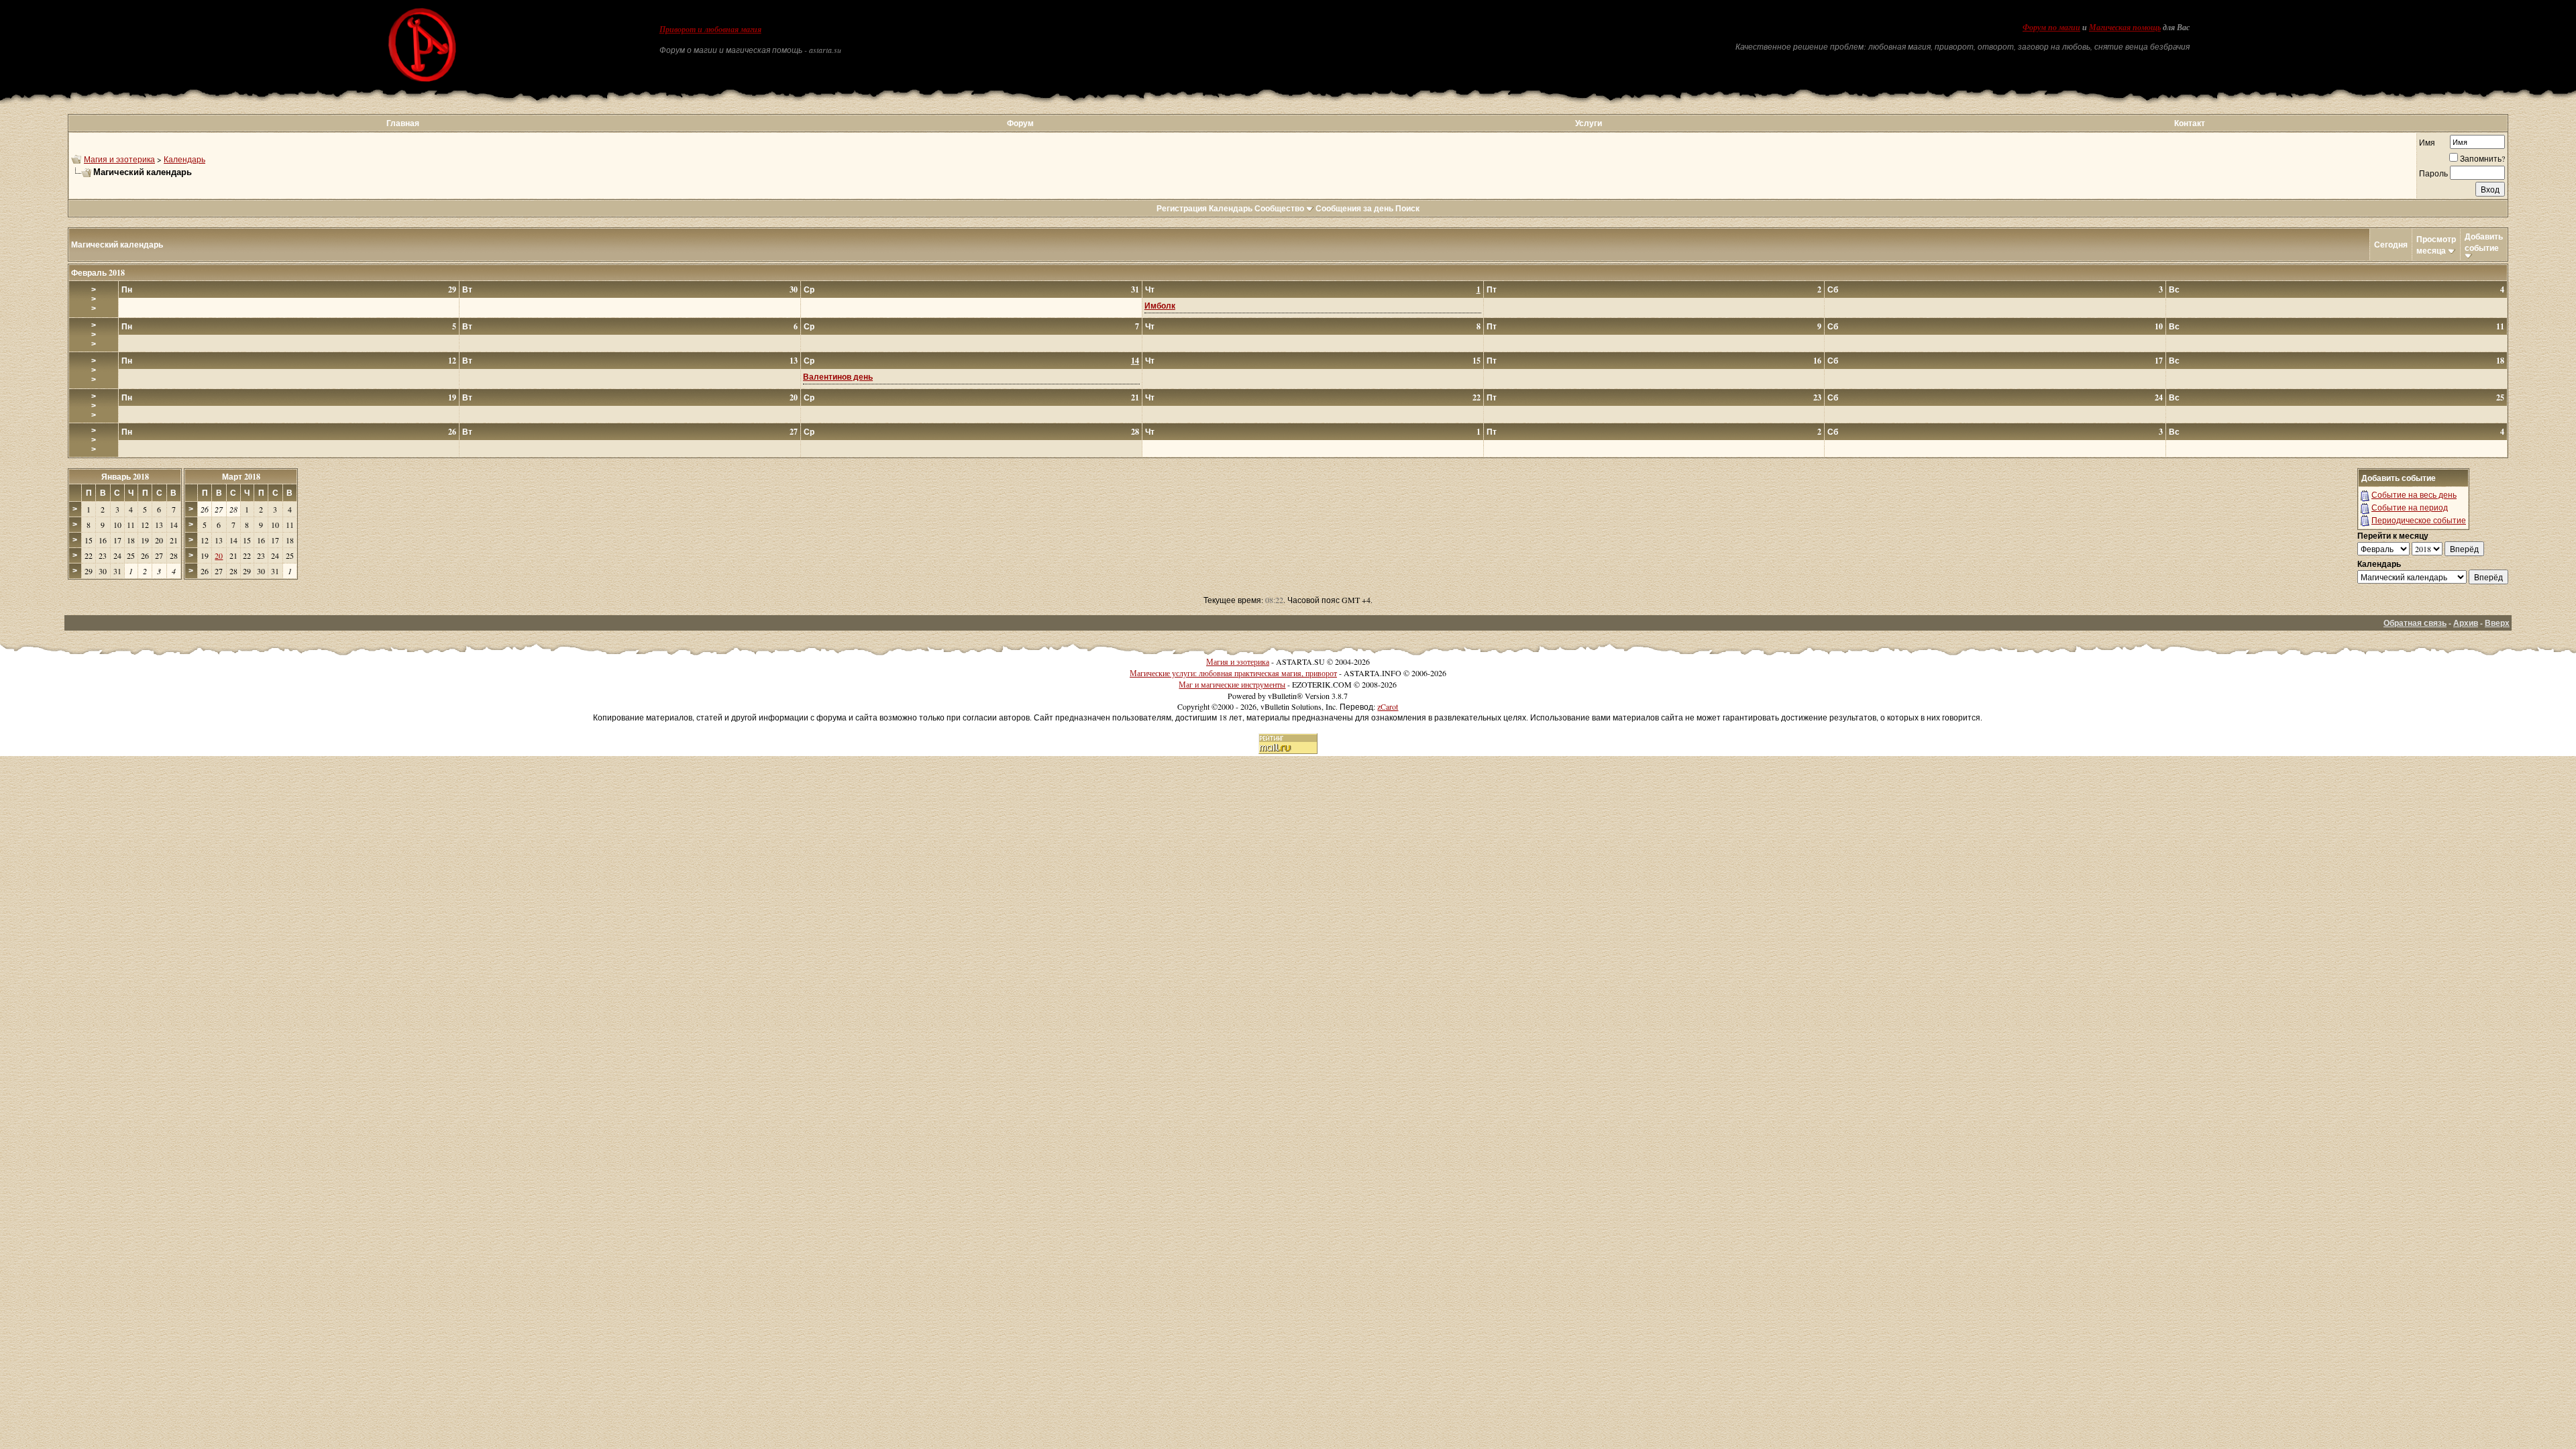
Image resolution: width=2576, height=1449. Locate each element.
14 (1135, 361)
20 (219, 555)
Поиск (1407, 208)
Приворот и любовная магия (710, 30)
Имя (2427, 142)
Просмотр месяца (2436, 245)
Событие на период (2410, 507)
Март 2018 (241, 477)
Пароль (2433, 173)
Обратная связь (2415, 623)
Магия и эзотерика (119, 159)
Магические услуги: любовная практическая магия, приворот (1233, 673)
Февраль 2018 (98, 273)
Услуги (1589, 123)
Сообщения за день (1354, 208)
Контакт (2190, 123)
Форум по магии (2051, 28)
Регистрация (1182, 208)
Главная (403, 123)
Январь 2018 (125, 477)
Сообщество (1279, 208)
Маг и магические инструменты (1232, 684)
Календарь (184, 159)
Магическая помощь (2125, 28)
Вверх (2497, 623)
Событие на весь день (2414, 494)
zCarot (1388, 706)
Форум (1020, 123)
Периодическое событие (2419, 520)
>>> (94, 299)
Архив (2466, 623)
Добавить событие (2484, 242)
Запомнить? (2482, 158)
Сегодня (2391, 245)
